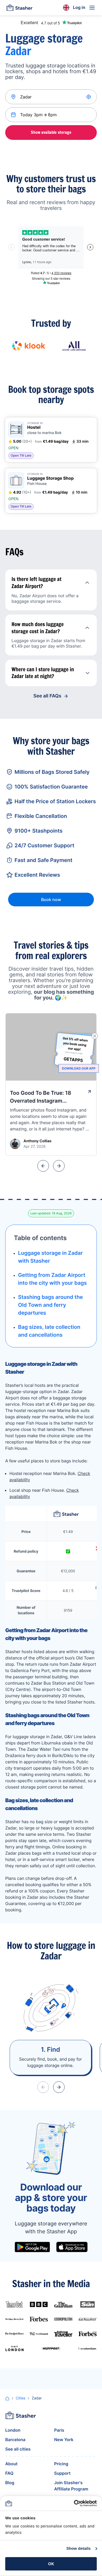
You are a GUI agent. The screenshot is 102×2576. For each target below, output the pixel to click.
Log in (79, 7)
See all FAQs (47, 696)
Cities (21, 2398)
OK (51, 2564)
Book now (51, 900)
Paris (59, 2430)
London (13, 2430)
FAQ (9, 2473)
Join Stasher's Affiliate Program (71, 2486)
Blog (10, 2483)
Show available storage (51, 132)
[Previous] (43, 1166)
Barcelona (15, 2440)
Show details (79, 2549)
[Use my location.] (89, 97)
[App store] (72, 2247)
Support (62, 2473)
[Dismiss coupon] (95, 1036)
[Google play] (32, 2247)
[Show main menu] (92, 8)
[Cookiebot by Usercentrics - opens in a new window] (74, 2503)
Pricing (61, 2464)
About (11, 2464)
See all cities (18, 2449)
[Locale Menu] (66, 8)
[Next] (59, 1166)
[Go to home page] (19, 8)
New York (64, 2440)
